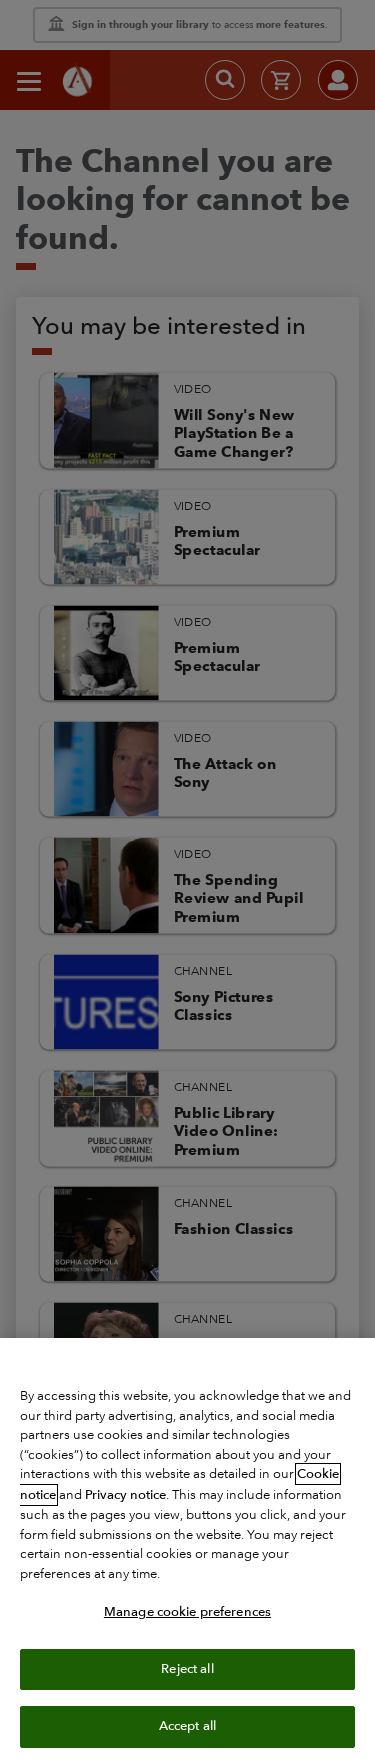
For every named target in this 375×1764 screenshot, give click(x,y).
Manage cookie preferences (187, 1612)
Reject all (187, 1669)
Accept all (187, 1726)
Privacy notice (125, 1495)
